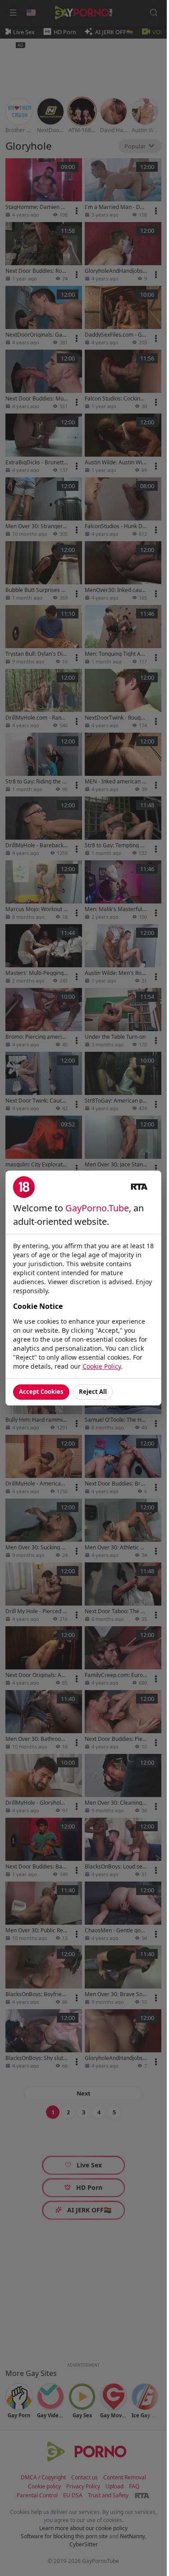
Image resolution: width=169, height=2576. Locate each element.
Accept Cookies (41, 1392)
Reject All (93, 1392)
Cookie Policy (102, 1366)
